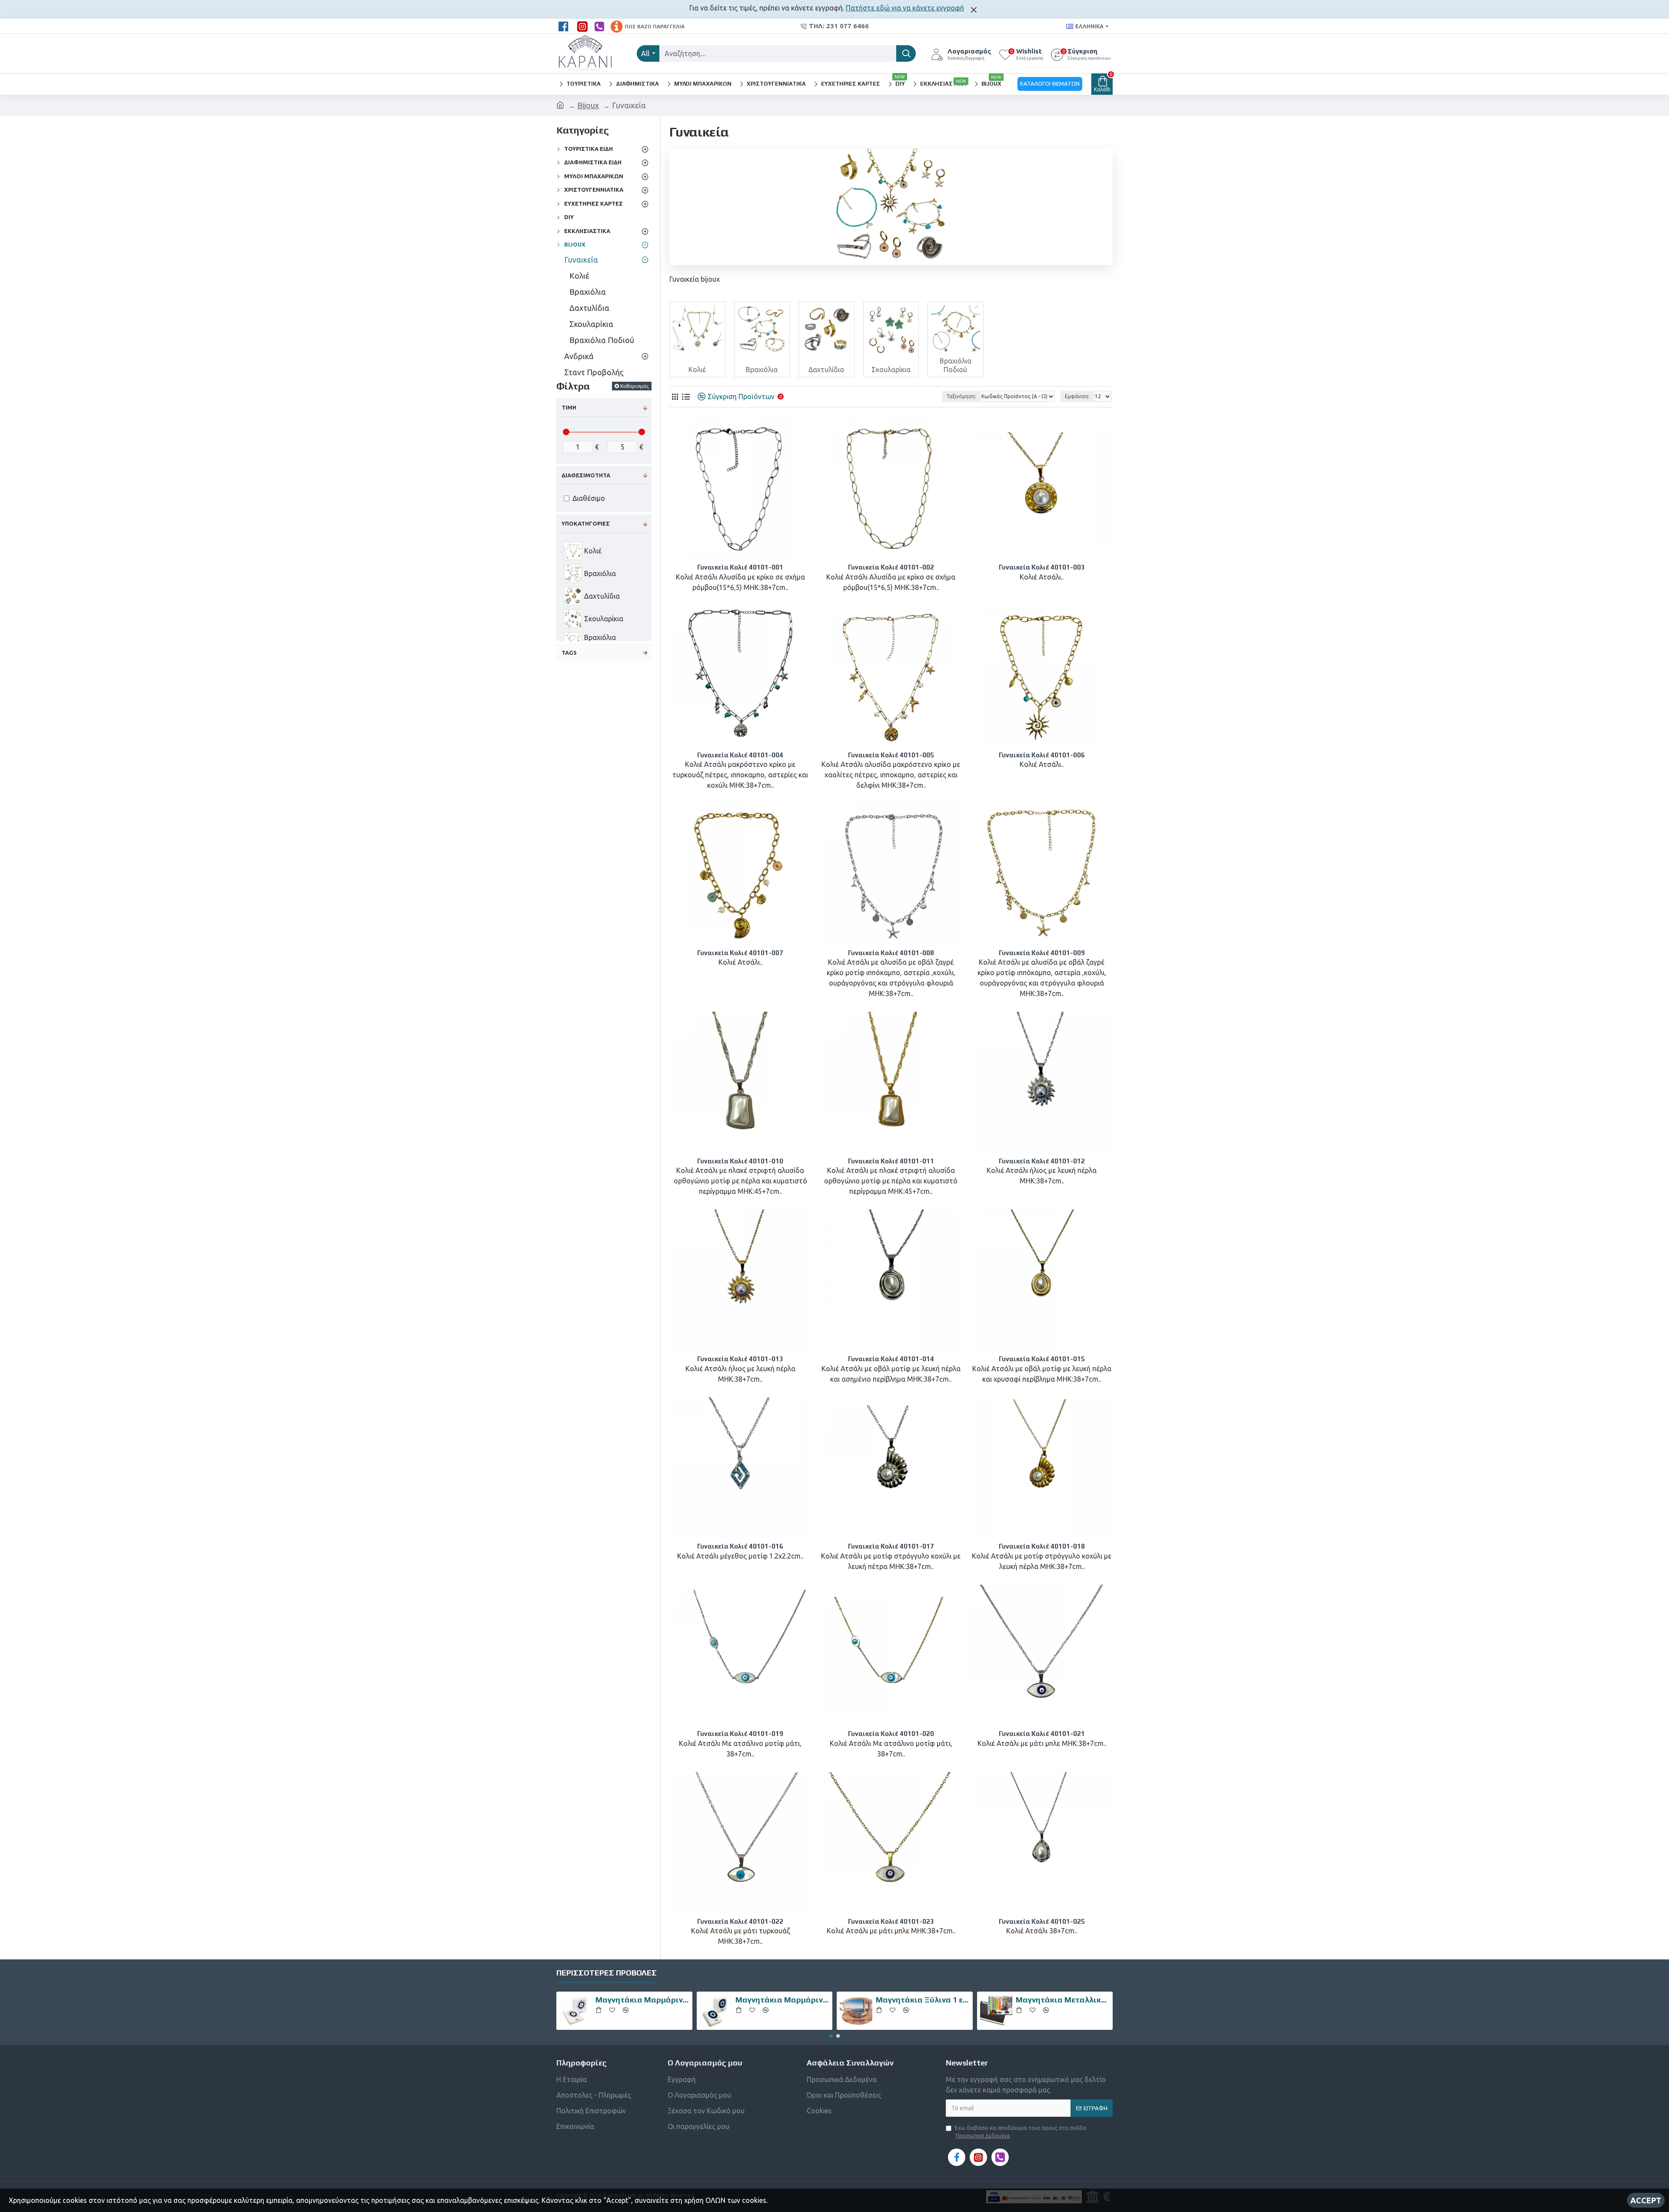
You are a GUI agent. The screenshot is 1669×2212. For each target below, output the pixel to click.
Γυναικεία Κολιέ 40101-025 (1042, 1921)
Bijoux (588, 105)
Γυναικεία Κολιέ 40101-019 (740, 1734)
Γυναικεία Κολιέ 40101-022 (740, 1921)
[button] (831, 2036)
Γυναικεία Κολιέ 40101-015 (1042, 1359)
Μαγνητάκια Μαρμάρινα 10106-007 (782, 2000)
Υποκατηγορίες (586, 523)
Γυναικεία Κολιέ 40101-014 (891, 1359)
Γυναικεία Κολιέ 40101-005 (891, 755)
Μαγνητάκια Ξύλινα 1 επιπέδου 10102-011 (923, 2000)
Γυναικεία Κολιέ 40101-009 (1042, 953)
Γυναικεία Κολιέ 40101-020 (891, 1734)
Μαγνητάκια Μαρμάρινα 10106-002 (642, 2000)
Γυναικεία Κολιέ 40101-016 (740, 1546)
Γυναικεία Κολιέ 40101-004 (740, 755)
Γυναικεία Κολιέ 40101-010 (740, 1161)
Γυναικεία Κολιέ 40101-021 (1042, 1734)
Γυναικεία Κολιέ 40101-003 (1042, 567)
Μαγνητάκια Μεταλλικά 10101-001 (1063, 2000)
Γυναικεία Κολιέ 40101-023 (891, 1921)
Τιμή (569, 407)
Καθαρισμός (635, 386)
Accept (1646, 2200)
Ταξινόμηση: (961, 396)
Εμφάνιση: (1077, 396)
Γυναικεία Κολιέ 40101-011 (891, 1161)
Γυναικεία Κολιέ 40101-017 (891, 1546)
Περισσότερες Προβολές (607, 1973)
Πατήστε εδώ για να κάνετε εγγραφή (905, 8)
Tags (569, 653)
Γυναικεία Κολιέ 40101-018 (1042, 1546)
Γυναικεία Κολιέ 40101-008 (891, 953)
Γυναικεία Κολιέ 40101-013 (740, 1359)
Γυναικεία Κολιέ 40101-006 (1042, 755)
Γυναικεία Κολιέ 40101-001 (740, 567)
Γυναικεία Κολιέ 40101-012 (1042, 1161)
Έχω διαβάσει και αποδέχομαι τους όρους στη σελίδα (1020, 2132)
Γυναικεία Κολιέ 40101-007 (740, 953)
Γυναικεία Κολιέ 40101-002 (891, 567)
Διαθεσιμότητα (586, 475)
